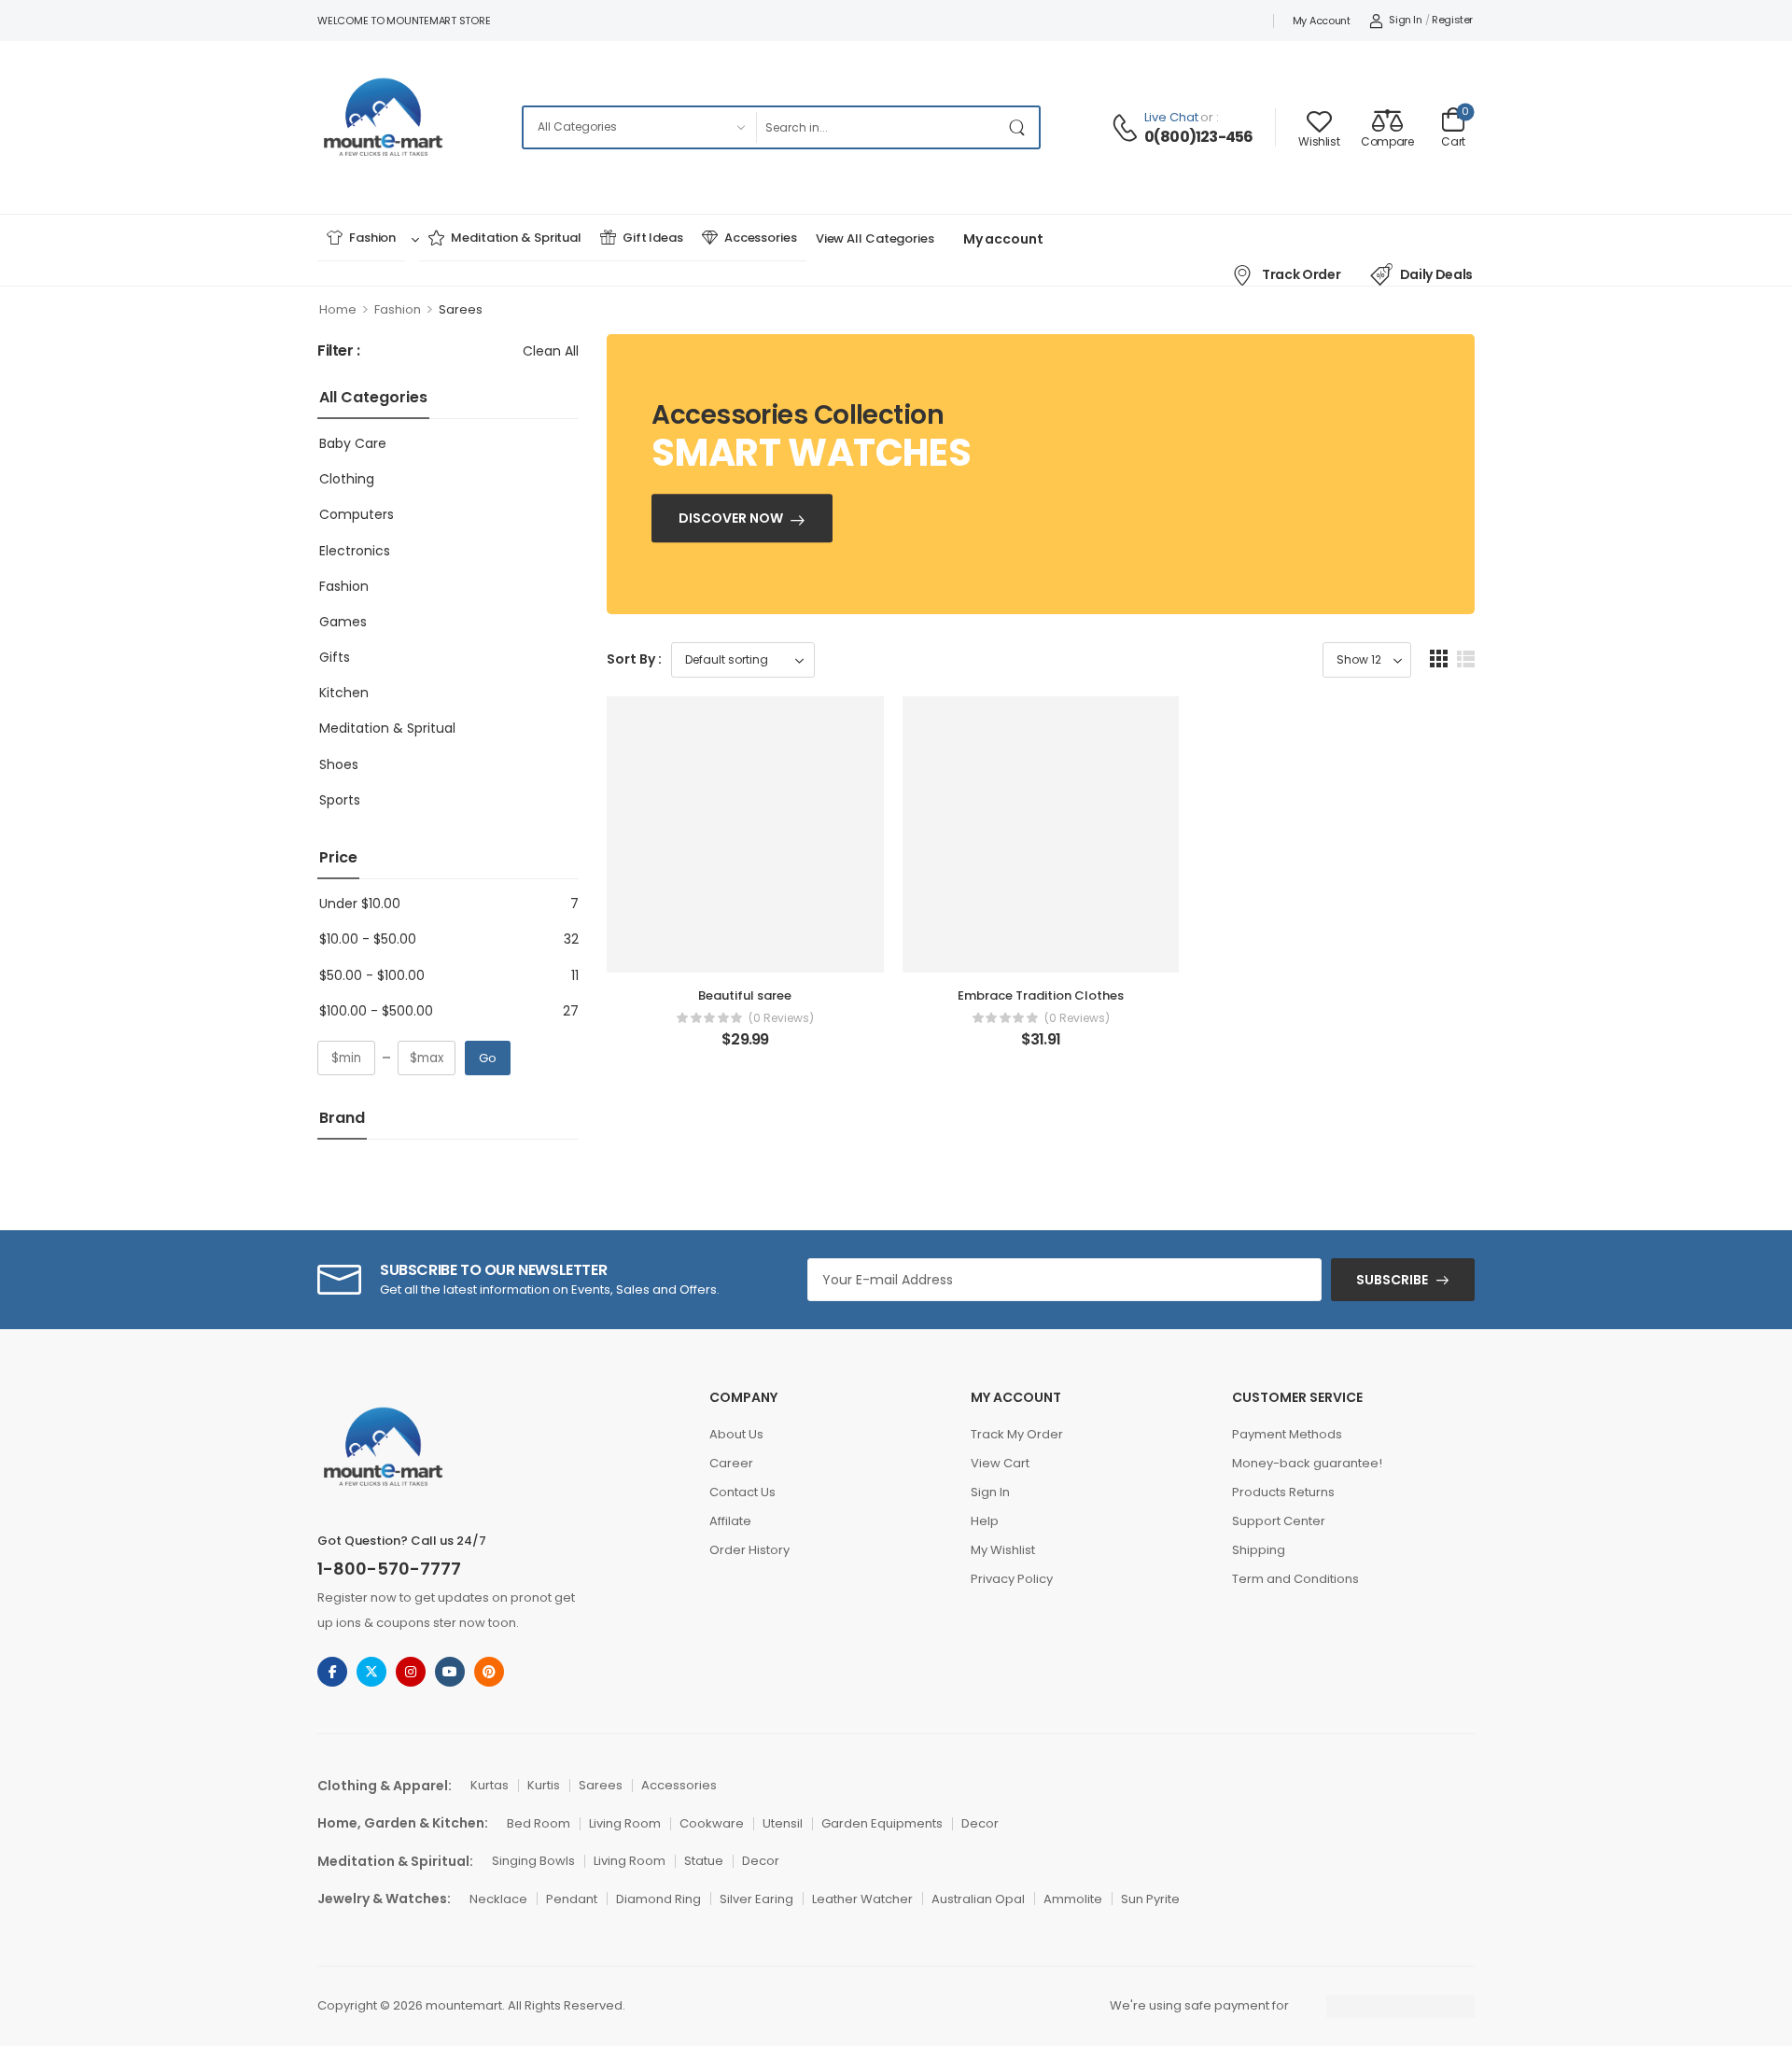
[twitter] (371, 1672)
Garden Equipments (882, 1823)
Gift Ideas (653, 238)
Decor (980, 1823)
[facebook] (332, 1672)
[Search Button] (1020, 127)
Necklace (498, 1899)
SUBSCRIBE (1392, 1280)
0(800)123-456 (1199, 137)
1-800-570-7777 (389, 1569)
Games (343, 622)
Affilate (730, 1521)
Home (338, 309)
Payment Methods (1287, 1434)
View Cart (1000, 1463)
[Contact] (1127, 128)
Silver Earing (756, 1899)
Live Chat (1171, 117)
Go (488, 1058)
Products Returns (1283, 1492)
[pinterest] (489, 1672)
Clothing (347, 479)
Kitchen (344, 693)
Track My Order (1017, 1434)
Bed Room (539, 1823)
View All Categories (875, 238)
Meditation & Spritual (516, 238)
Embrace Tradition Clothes (1041, 995)
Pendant (572, 1899)
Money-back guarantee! (1307, 1463)
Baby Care (353, 443)
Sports (340, 800)
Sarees (601, 1785)
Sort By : (634, 659)
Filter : (339, 351)
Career (731, 1463)
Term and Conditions (1295, 1579)
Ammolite (1073, 1899)
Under (360, 904)
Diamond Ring (658, 1899)
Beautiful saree (745, 995)
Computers (357, 514)
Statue (704, 1861)
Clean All (551, 351)
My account (1322, 21)
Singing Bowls (533, 1861)
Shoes (339, 764)
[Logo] (385, 127)
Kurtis (544, 1785)
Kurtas (490, 1785)
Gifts (335, 657)
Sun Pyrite (1150, 1899)
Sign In (990, 1492)
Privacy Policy (1012, 1579)
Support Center (1279, 1521)
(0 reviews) (781, 1018)
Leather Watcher (862, 1899)
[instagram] (411, 1672)
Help (985, 1521)
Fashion (372, 238)
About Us (736, 1434)
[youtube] (450, 1672)
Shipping (1259, 1550)
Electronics (355, 551)
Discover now (731, 519)
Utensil (783, 1823)
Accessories (761, 238)
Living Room (625, 1823)
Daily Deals (1436, 274)
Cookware (712, 1823)
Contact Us (742, 1492)
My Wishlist (1003, 1550)
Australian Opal (978, 1899)
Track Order (1301, 274)
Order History (749, 1550)
